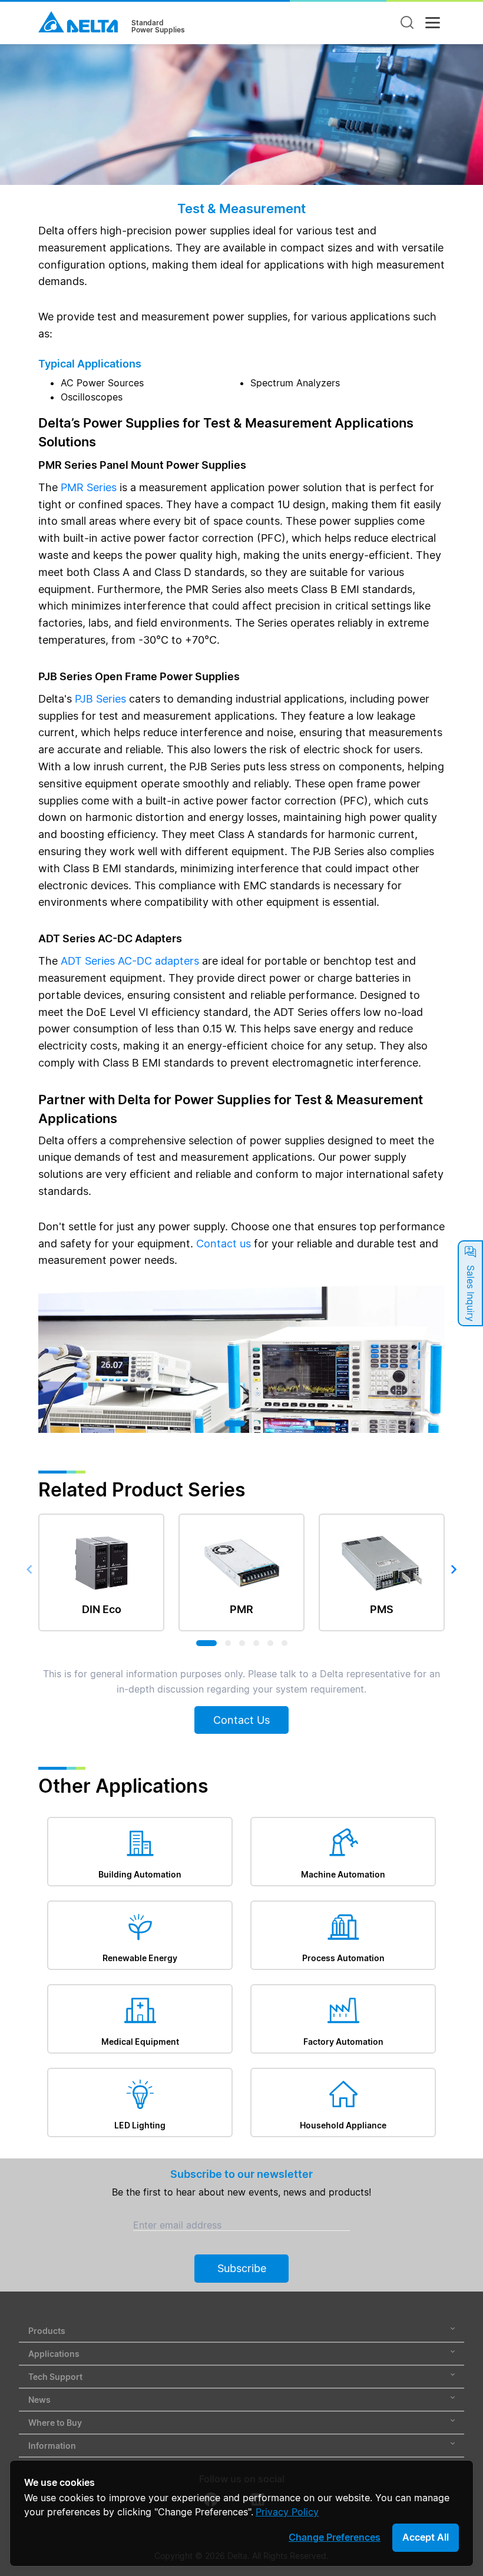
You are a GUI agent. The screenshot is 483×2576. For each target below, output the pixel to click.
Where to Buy (55, 2423)
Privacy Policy (287, 2512)
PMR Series (89, 487)
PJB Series (100, 699)
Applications (54, 2354)
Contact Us (241, 1720)
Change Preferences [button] (335, 2537)
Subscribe (242, 2268)
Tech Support (55, 2377)
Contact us (224, 1244)
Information (52, 2446)
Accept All (426, 2537)
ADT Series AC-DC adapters (130, 961)
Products (47, 2331)
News (39, 2400)
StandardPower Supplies (158, 27)
